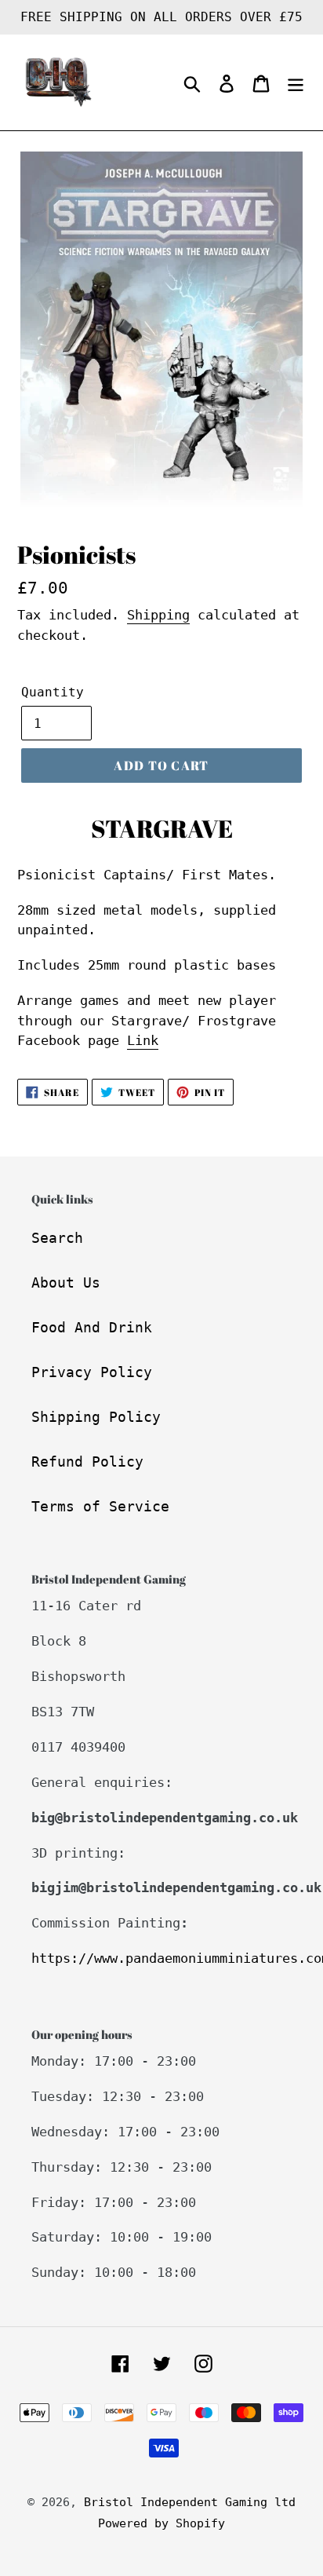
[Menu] (296, 83)
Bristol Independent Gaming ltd (190, 2502)
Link (143, 1040)
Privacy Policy (92, 1372)
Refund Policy (87, 1462)
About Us (66, 1283)
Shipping (158, 615)
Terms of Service (100, 1506)
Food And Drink (92, 1327)
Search (57, 1238)
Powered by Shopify (161, 2523)
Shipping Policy (96, 1417)
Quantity (53, 692)
